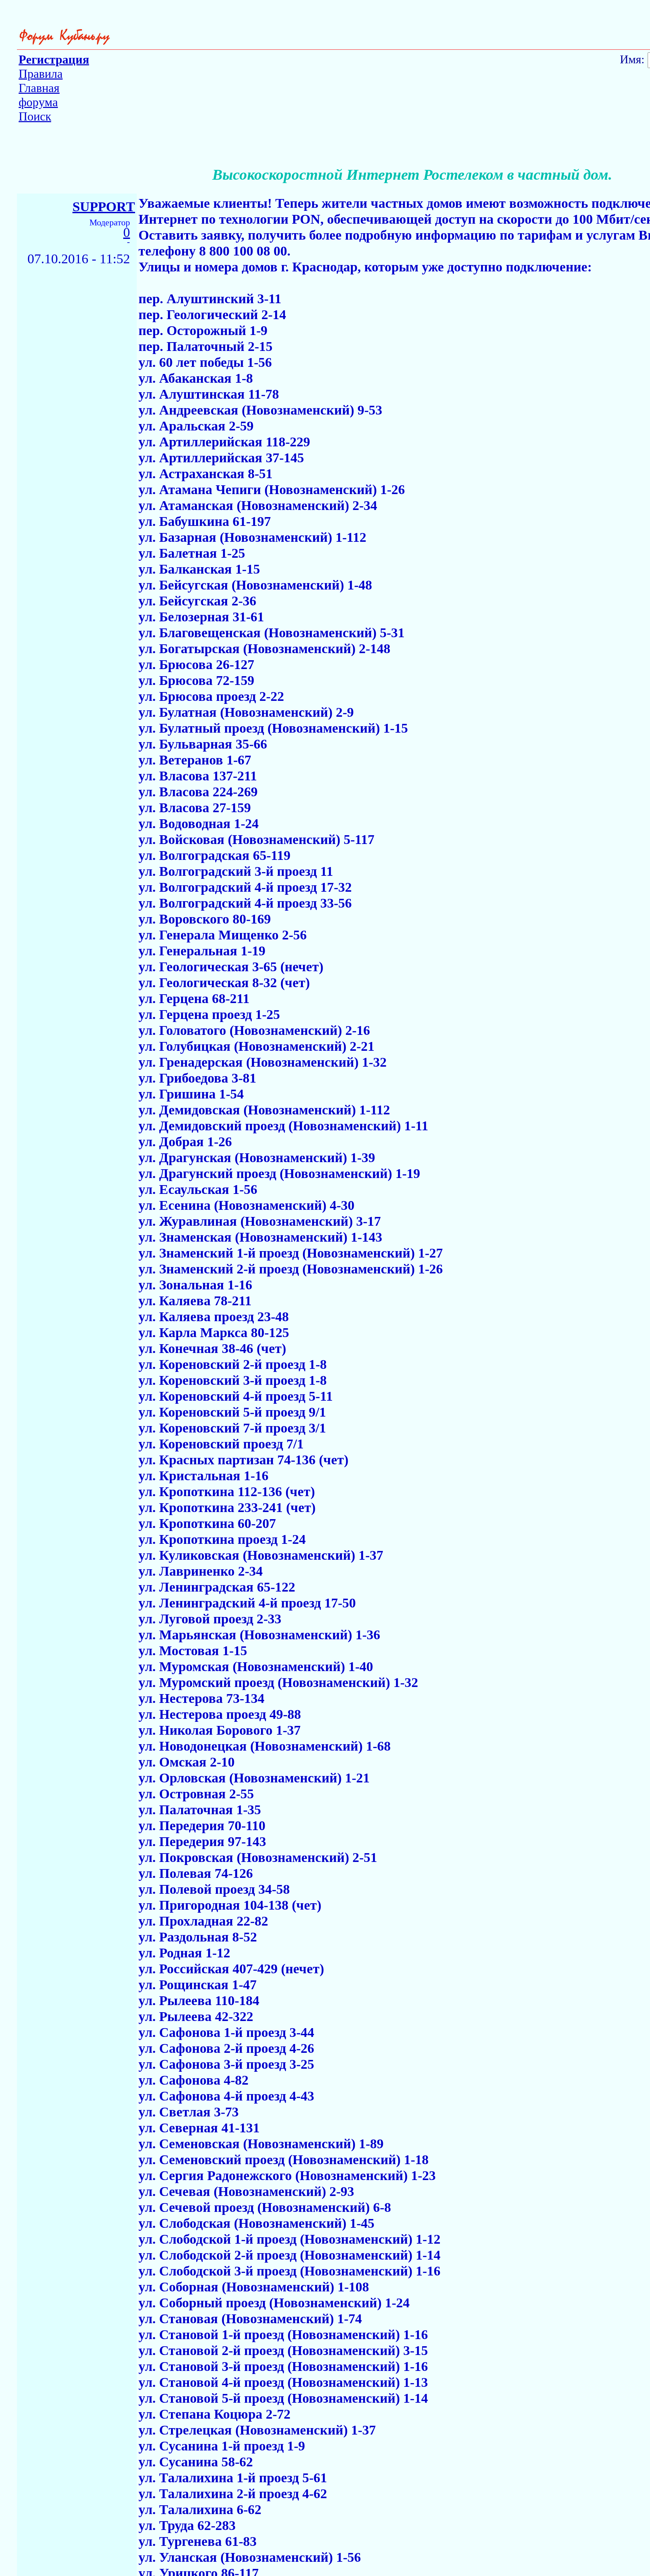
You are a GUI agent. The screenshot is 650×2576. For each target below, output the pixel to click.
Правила (41, 74)
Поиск (35, 116)
